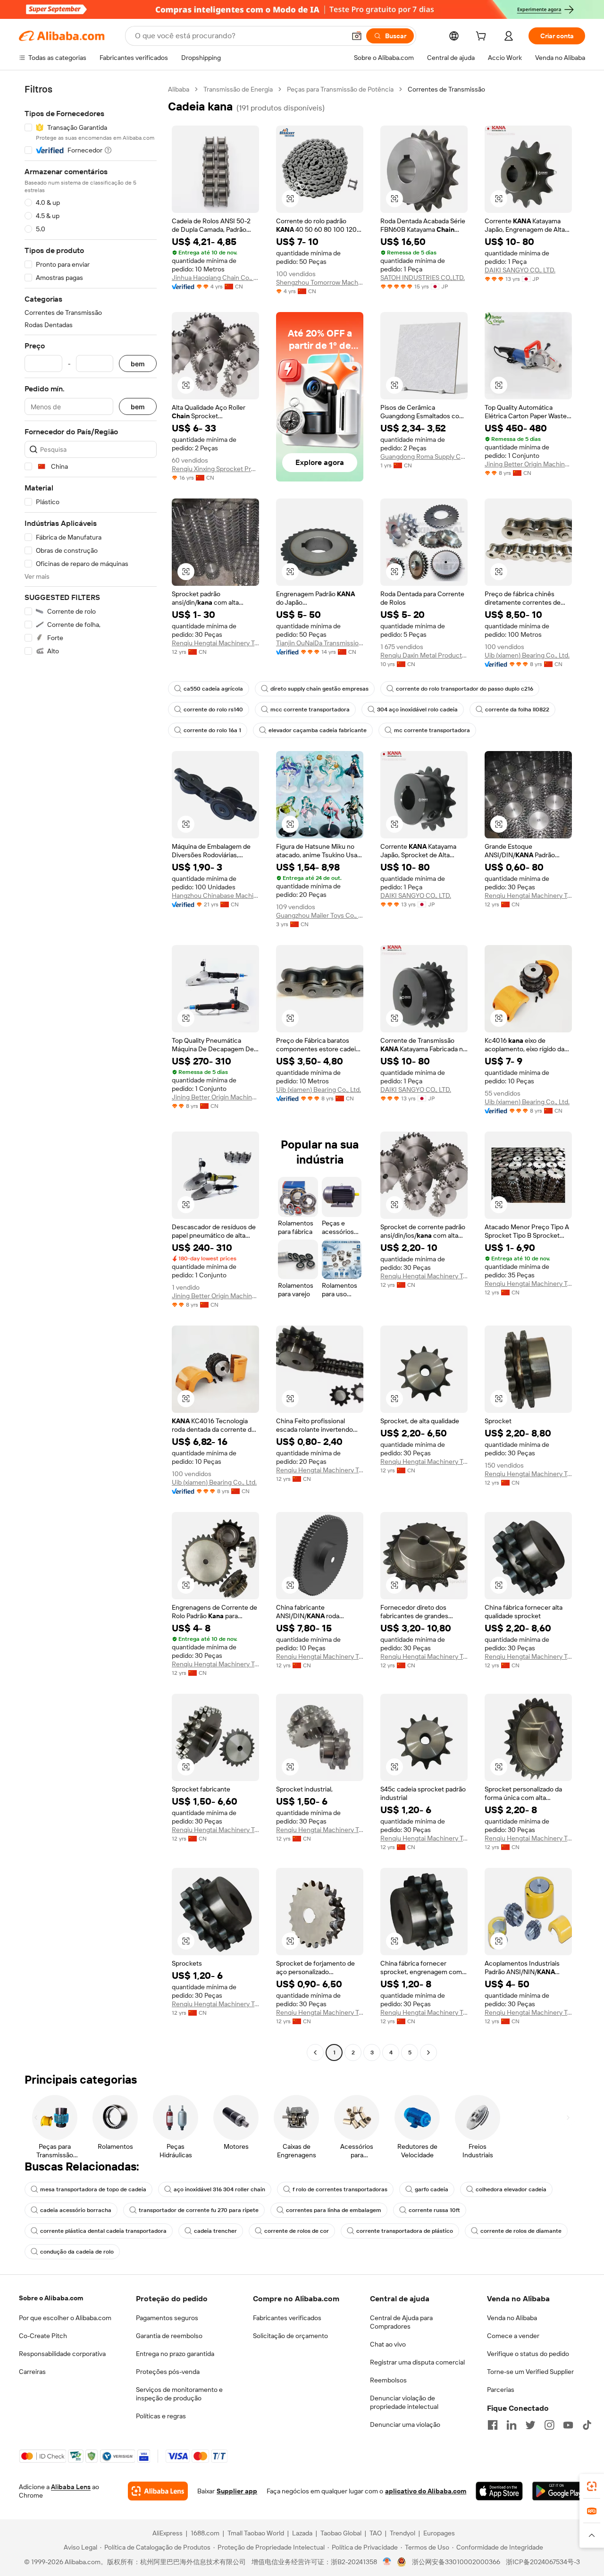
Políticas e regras (161, 2416)
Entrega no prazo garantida (175, 2354)
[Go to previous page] (315, 2052)
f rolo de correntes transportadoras (340, 2189)
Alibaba (179, 89)
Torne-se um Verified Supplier (530, 2372)
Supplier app (237, 2491)
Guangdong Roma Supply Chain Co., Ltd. (424, 456)
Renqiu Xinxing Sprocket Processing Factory (215, 469)
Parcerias (501, 2390)
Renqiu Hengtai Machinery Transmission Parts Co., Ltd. (215, 643)
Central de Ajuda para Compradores (401, 2322)
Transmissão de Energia (238, 89)
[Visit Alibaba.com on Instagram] (549, 2425)
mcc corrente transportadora (310, 709)
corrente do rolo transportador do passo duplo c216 (465, 689)
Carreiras (32, 2372)
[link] (592, 2486)
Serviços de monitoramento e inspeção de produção (179, 2394)
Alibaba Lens (71, 2487)
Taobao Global (341, 2533)
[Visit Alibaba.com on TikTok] (587, 2425)
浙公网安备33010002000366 (456, 2562)
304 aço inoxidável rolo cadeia (417, 709)
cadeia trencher (215, 2231)
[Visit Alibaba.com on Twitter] (530, 2425)
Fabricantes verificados (287, 2318)
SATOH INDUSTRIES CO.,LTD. (423, 278)
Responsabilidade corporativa (62, 2354)
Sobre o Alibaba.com (51, 2298)
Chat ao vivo (388, 2344)
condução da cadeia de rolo (77, 2252)
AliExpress (168, 2533)
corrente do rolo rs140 (213, 709)
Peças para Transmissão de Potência (340, 89)
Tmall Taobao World (256, 2533)
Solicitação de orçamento (290, 2336)
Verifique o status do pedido (528, 2354)
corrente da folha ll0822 (517, 709)
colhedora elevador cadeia (511, 2189)
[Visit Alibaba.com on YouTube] (568, 2425)
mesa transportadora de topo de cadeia (93, 2189)
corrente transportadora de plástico (405, 2231)
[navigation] (91, 1072)
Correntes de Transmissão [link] (446, 89)
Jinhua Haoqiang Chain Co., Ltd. (215, 278)
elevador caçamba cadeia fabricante (318, 730)
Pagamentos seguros (167, 2318)
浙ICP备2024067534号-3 (543, 2562)
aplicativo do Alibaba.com (426, 2491)
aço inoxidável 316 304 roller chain (219, 2189)
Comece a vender (513, 2336)
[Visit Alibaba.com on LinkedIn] (512, 2425)
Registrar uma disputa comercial (417, 2362)
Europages (439, 2533)
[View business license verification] (387, 2562)
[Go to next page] (428, 2052)
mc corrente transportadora (432, 730)
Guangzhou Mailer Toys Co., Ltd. (320, 915)
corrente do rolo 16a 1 (212, 730)
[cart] (483, 37)
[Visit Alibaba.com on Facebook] (493, 2425)
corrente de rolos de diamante (521, 2231)
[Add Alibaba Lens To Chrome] (158, 2491)
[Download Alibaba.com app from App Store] (499, 2491)
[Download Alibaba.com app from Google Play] (559, 2491)
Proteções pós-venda (168, 2372)
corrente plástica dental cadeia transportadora (103, 2231)
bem (138, 364)
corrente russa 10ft (434, 2210)
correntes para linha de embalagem (334, 2210)
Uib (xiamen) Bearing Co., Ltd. (527, 655)
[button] (357, 36)
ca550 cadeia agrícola (213, 689)
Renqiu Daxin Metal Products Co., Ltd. (424, 655)
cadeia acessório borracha (76, 2210)
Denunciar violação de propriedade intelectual (404, 2402)
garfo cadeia (432, 2189)
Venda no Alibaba (512, 2318)
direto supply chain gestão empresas (319, 689)
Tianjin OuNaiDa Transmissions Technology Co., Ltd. (320, 643)
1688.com (205, 2533)
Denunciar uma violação (405, 2424)
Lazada (302, 2533)
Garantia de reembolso (169, 2336)
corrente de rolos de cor (297, 2231)
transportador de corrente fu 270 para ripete (199, 2210)
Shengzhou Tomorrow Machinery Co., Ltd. (320, 282)
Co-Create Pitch (43, 2336)
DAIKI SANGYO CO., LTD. (520, 270)
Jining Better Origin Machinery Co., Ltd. (528, 464)
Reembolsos (388, 2380)
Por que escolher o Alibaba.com (65, 2318)
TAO (376, 2533)
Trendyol (403, 2533)
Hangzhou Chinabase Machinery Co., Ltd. (215, 895)
